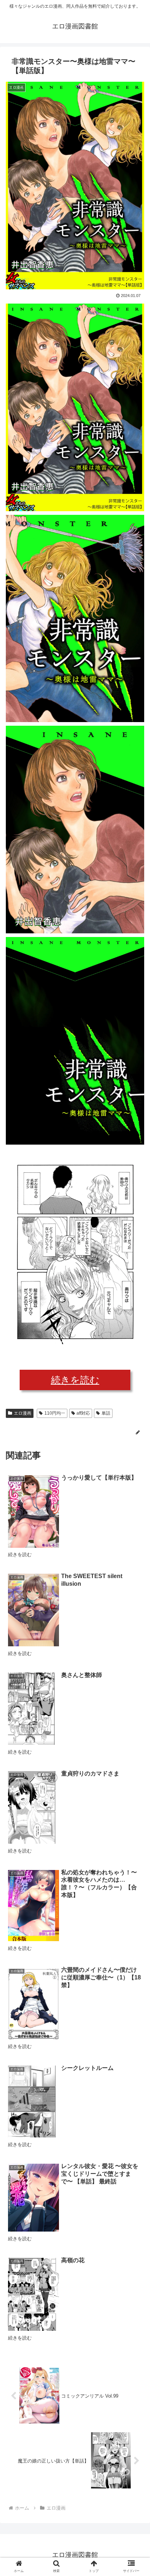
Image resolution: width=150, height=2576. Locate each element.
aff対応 (83, 1413)
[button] (135, 1370)
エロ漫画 (23, 1413)
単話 (106, 1413)
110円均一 (55, 1413)
